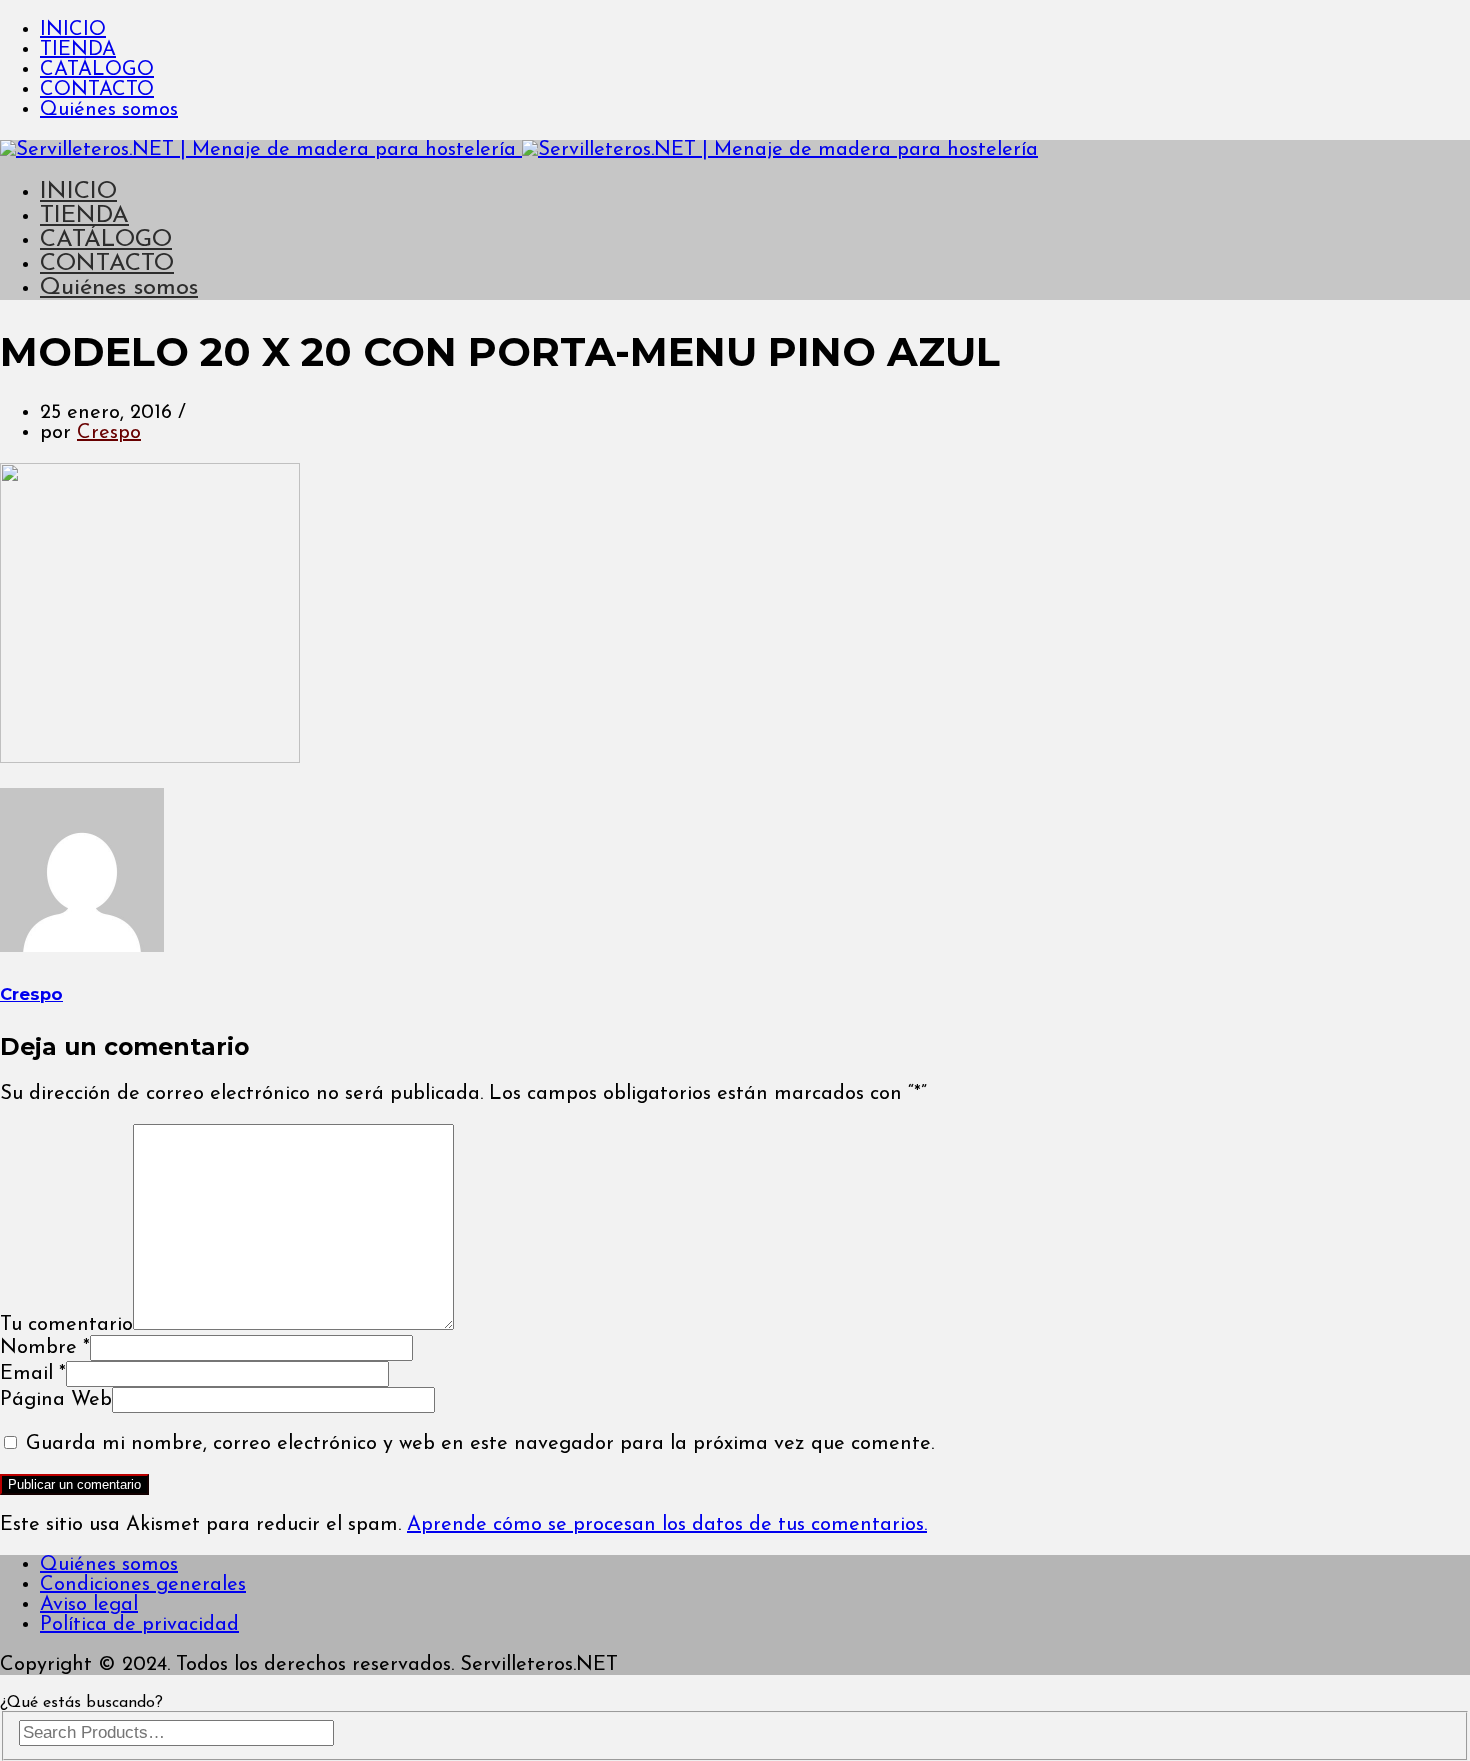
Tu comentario (66, 1325)
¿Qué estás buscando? (81, 1703)
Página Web (56, 1400)
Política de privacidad (139, 1625)
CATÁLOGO (97, 70)
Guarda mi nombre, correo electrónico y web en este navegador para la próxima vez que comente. (480, 1444)
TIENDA (78, 50)
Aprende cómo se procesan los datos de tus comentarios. (667, 1525)
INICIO (73, 30)
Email (33, 1374)
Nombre (45, 1348)
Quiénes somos (109, 110)
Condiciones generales (143, 1585)
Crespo (109, 433)
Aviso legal (89, 1605)
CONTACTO (97, 90)
